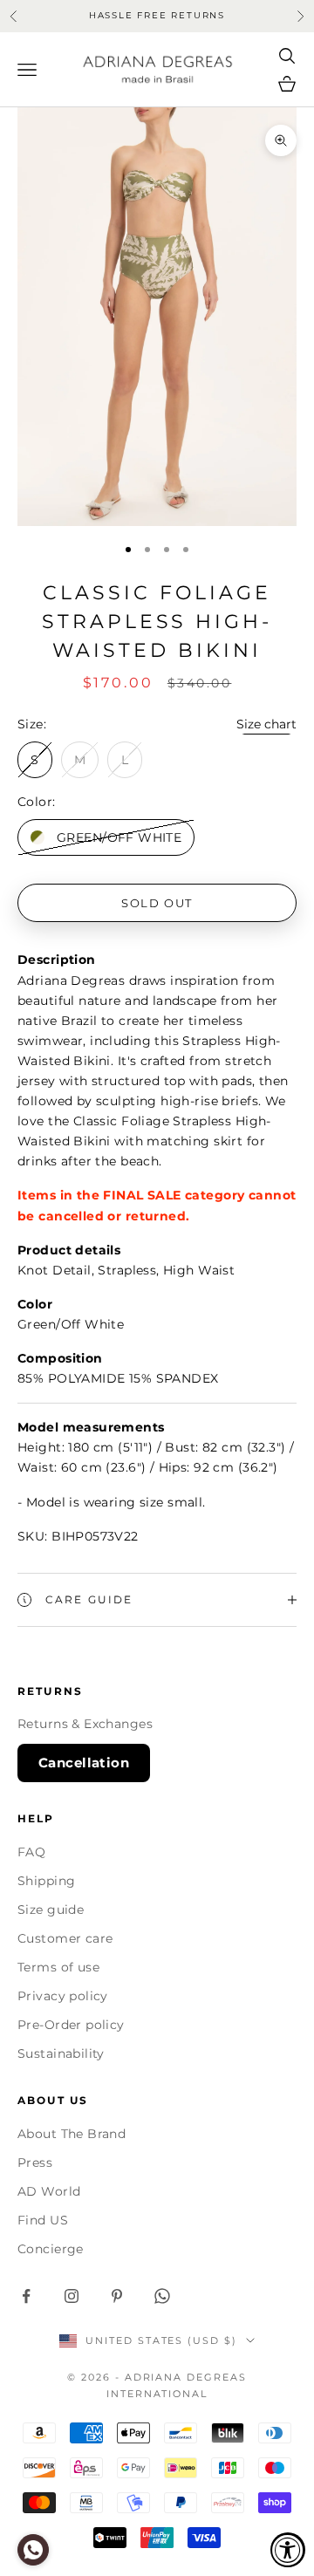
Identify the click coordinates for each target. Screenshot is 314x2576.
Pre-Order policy (71, 2025)
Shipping (46, 1881)
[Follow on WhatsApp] (162, 2296)
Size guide (51, 1910)
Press (35, 2163)
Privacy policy (63, 1996)
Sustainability (61, 2053)
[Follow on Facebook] (26, 2296)
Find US (43, 2220)
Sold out (157, 903)
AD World (49, 2191)
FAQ (31, 1852)
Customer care (65, 1938)
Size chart (266, 724)
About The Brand (72, 2134)
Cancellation (84, 1763)
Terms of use (58, 1967)
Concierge (51, 2249)
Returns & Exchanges (85, 1724)
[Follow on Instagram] (72, 2296)
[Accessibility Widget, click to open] (288, 2550)
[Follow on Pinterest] (117, 2296)
